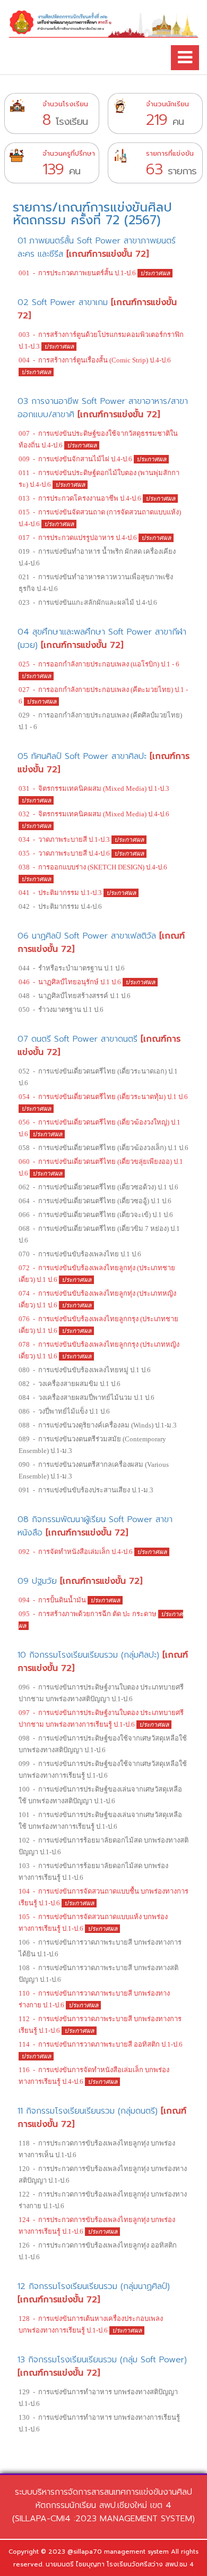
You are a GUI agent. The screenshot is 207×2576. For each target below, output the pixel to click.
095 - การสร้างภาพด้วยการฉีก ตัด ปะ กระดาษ (88, 1614)
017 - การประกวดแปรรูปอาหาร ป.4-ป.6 (79, 538)
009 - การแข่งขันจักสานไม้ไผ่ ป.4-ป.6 (76, 459)
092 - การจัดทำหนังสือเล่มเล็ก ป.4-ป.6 (76, 1552)
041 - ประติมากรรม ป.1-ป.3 (61, 893)
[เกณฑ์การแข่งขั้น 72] (107, 254)
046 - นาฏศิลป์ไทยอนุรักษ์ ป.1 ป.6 (71, 982)
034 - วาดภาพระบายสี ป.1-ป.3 (65, 839)
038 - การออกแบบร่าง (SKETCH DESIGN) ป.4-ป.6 (93, 867)
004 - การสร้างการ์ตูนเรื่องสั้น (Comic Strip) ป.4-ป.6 (95, 360)
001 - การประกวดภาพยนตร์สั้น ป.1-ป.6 (78, 273)
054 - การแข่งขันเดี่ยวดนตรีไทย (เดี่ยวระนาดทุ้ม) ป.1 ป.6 (103, 1097)
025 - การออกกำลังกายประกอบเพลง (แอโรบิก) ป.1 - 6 (99, 664)
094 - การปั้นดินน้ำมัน (53, 1600)
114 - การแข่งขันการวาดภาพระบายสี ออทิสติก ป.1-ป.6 (101, 2044)
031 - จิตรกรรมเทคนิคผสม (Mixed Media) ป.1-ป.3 (94, 788)
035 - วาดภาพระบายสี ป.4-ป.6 (65, 853)
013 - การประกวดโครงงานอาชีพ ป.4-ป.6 (81, 498)
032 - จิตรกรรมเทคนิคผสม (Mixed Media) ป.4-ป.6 (94, 814)
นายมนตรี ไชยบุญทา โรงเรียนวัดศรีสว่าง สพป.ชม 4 (120, 2564)
